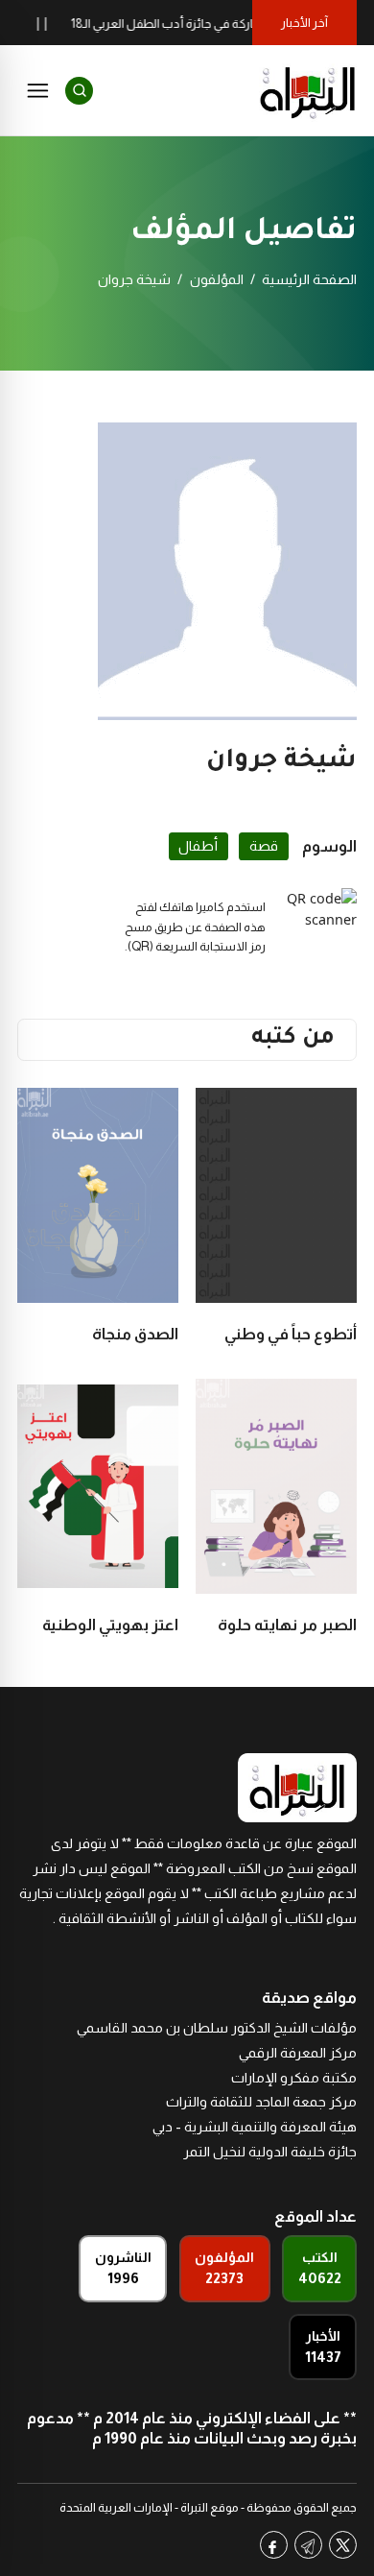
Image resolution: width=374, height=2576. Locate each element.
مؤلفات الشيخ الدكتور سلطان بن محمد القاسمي (217, 2028)
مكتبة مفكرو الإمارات (294, 2078)
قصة (264, 846)
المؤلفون (217, 279)
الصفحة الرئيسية (309, 279)
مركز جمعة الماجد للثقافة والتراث (261, 2102)
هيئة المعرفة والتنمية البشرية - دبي (255, 2127)
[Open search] (79, 91)
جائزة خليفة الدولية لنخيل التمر (270, 2152)
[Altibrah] (308, 90)
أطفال (198, 846)
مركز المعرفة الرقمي (298, 2053)
